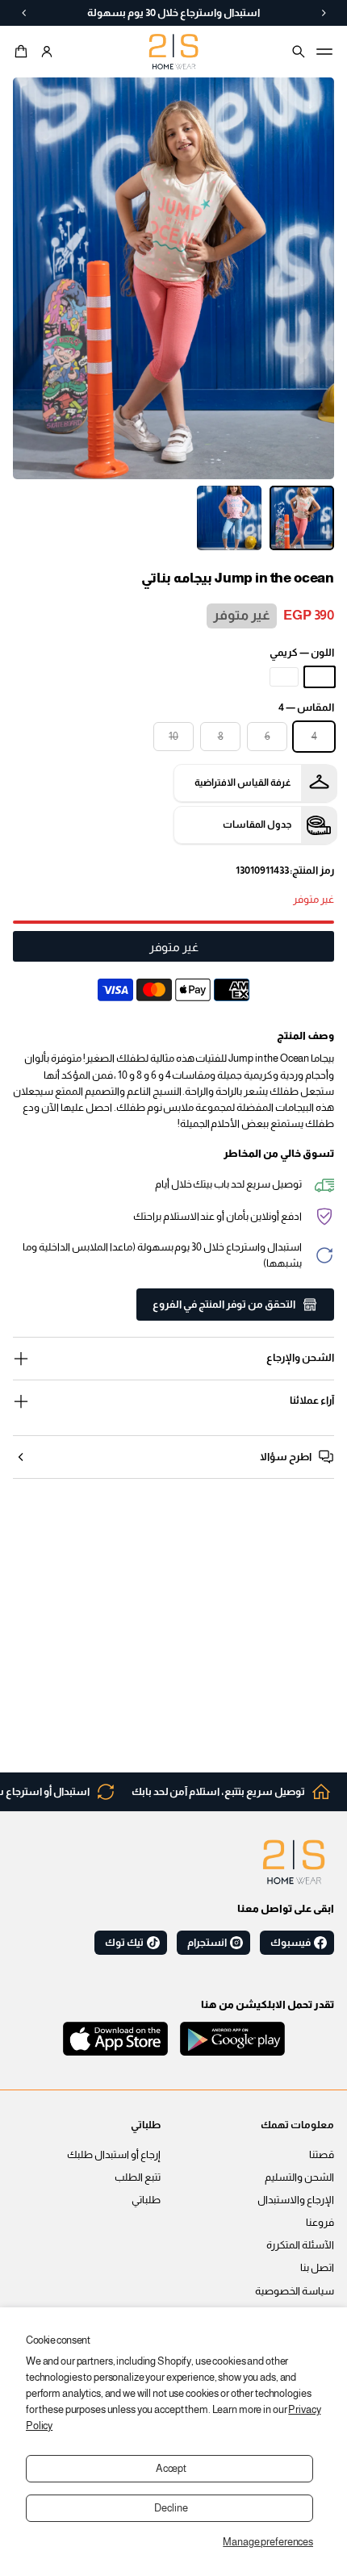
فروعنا (320, 2223)
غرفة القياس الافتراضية (243, 783)
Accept (171, 2469)
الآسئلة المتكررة (300, 2245)
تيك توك (124, 1943)
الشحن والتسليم (299, 2177)
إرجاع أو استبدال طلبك (114, 2155)
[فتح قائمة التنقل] (324, 52)
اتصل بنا (317, 2268)
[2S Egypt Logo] (294, 1862)
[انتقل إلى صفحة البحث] (299, 52)
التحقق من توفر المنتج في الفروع (224, 1305)
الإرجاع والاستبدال (296, 2200)
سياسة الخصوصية (295, 2291)
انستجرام (207, 1943)
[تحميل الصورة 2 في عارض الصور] (229, 518)
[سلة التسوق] (23, 52)
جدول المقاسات (257, 825)
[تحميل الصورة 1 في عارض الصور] (302, 518)
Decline (171, 2508)
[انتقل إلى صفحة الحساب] (47, 52)
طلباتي (146, 2200)
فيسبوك (291, 1943)
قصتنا (322, 2155)
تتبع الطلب (138, 2177)
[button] (23, 52)
